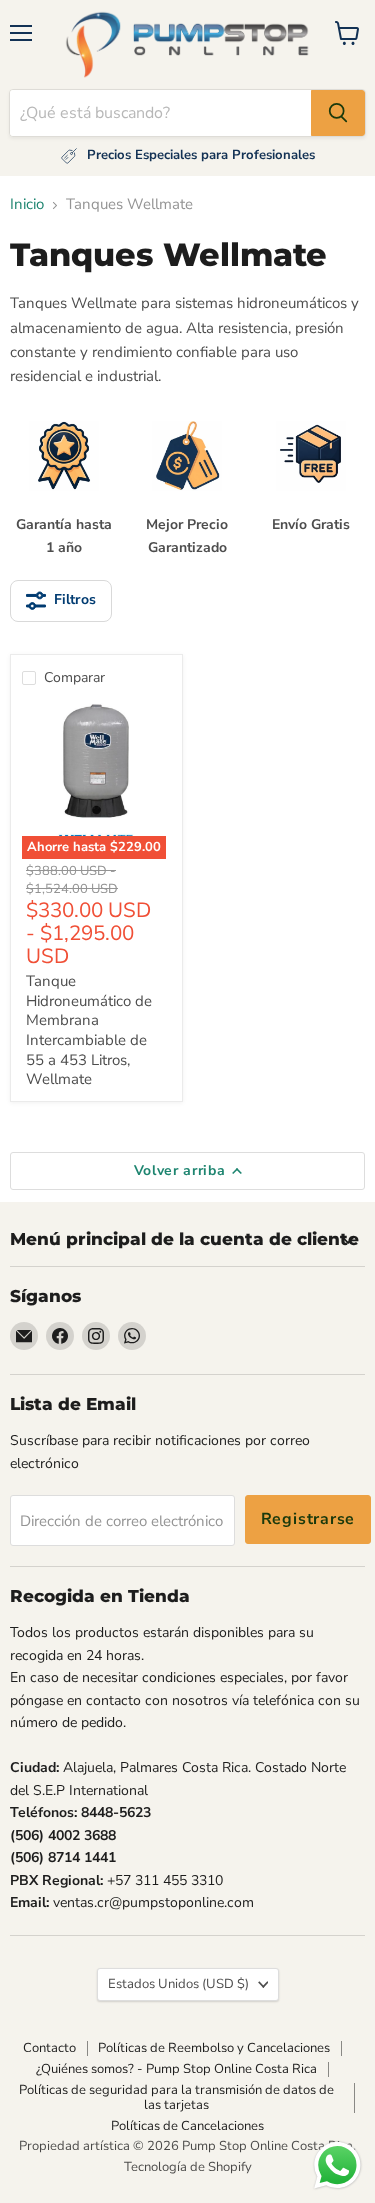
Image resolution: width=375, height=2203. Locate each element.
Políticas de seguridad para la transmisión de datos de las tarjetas (176, 2097)
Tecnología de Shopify (188, 2167)
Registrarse (308, 1519)
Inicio (27, 204)
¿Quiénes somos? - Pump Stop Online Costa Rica (176, 2069)
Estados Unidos (178, 1984)
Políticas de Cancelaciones (187, 2126)
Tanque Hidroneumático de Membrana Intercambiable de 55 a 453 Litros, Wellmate (89, 1030)
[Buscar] (338, 113)
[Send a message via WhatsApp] (337, 2165)
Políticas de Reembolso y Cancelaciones (214, 2048)
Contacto (49, 2048)
